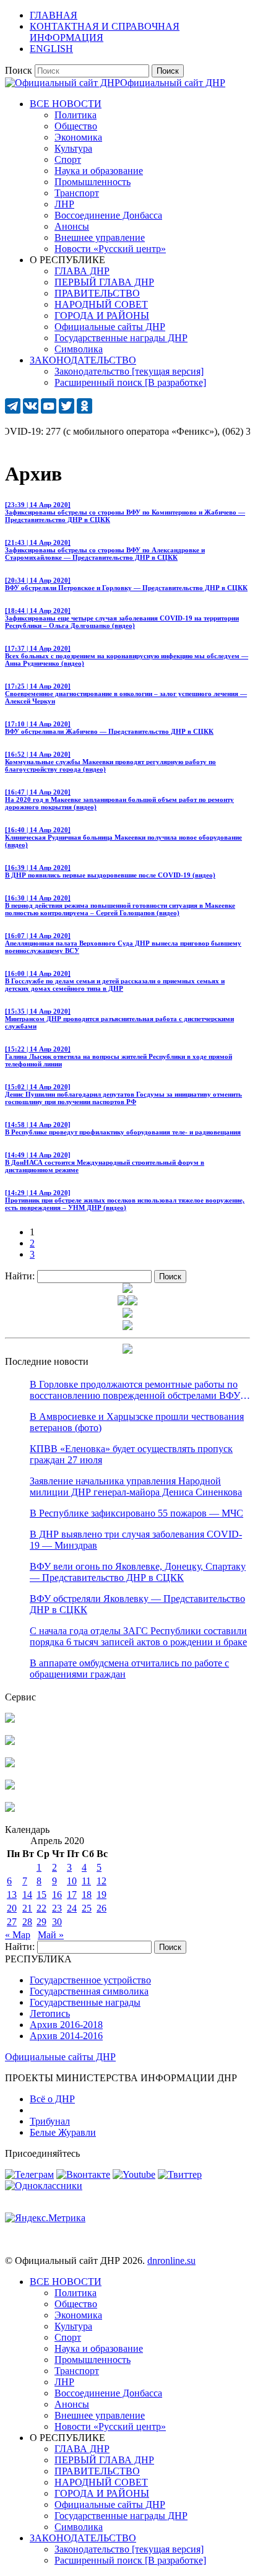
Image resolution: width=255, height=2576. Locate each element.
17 (72, 1895)
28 (27, 1922)
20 (12, 1908)
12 (102, 1881)
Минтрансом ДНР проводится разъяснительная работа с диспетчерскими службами (119, 1019)
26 (102, 1908)
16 (57, 1895)
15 (41, 1895)
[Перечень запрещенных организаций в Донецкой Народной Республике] (10, 1764)
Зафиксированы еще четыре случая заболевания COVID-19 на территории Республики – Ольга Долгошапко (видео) (122, 618)
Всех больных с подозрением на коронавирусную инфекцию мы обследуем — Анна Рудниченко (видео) (127, 656)
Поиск (19, 70)
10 (72, 1881)
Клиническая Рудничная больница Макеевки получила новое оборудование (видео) (123, 837)
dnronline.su (171, 2261)
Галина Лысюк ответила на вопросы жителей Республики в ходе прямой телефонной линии (119, 1056)
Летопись (50, 2013)
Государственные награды (85, 2002)
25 (87, 1908)
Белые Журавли (63, 2132)
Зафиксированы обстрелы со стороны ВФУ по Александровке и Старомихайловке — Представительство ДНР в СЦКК (105, 550)
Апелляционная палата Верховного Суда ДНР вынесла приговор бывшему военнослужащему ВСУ (123, 943)
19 (102, 1895)
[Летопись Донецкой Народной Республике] (10, 1786)
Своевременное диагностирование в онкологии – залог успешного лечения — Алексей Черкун (126, 694)
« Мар (18, 1935)
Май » (51, 1935)
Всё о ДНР (52, 2099)
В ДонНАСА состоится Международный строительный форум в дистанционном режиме (105, 1162)
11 (86, 1881)
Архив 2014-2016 (66, 2036)
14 (27, 1895)
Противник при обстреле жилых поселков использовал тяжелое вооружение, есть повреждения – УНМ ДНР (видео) (125, 1200)
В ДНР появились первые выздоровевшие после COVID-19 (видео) (110, 871)
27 (12, 1922)
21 (27, 1908)
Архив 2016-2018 (66, 2025)
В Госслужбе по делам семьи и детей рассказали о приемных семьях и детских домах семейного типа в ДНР (115, 981)
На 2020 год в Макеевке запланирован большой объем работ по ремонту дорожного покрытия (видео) (119, 799)
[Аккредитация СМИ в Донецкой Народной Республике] (10, 1719)
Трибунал (50, 2121)
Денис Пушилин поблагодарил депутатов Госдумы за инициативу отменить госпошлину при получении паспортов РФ (123, 1094)
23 (57, 1908)
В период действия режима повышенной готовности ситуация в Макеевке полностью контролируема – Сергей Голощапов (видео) (120, 905)
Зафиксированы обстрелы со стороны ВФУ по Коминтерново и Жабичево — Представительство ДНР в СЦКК (125, 512)
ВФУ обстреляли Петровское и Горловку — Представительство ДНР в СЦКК (126, 584)
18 (87, 1895)
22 (41, 1908)
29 (41, 1922)
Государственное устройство (90, 1980)
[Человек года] (132, 1302)
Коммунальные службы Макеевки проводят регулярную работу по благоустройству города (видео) (110, 762)
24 (72, 1908)
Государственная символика (89, 1991)
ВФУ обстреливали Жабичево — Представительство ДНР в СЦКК (109, 728)
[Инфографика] (10, 1808)
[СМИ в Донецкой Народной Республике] (10, 1742)
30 (57, 1922)
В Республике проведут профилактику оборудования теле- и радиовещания (123, 1128)
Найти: (20, 1276)
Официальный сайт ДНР (173, 83)
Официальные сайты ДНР (60, 2057)
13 (12, 1895)
